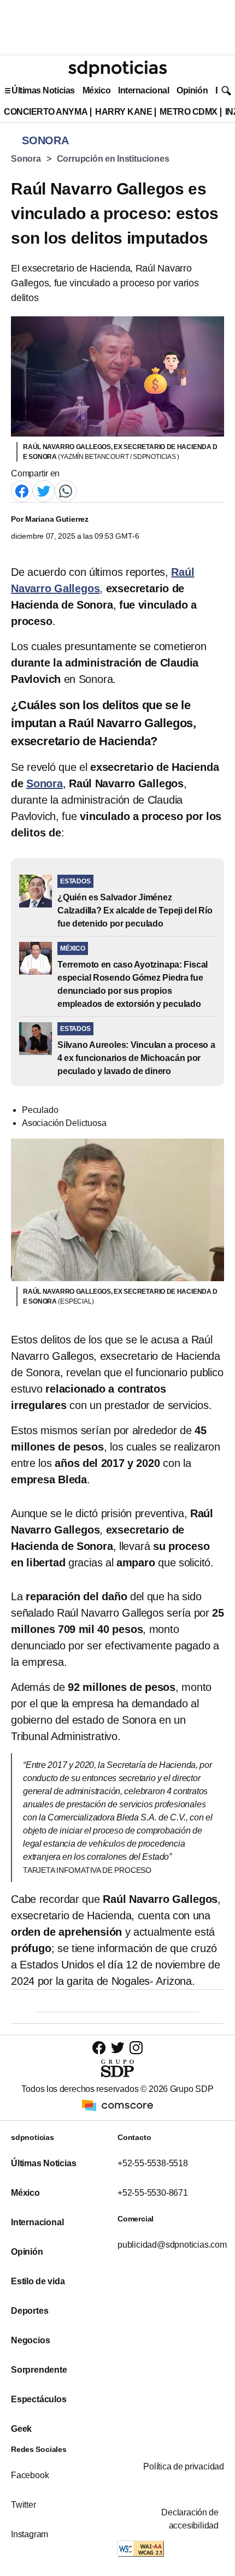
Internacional (143, 90)
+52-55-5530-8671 (153, 2193)
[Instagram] (136, 2047)
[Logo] (117, 69)
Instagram (30, 2534)
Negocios (30, 2340)
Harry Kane (124, 112)
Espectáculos (39, 2399)
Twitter (23, 2505)
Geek (21, 2429)
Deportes (30, 2311)
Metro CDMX (188, 112)
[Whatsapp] (66, 490)
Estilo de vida (38, 2281)
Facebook (30, 2475)
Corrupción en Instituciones (113, 159)
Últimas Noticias (43, 90)
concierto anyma (46, 112)
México (96, 90)
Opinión (192, 90)
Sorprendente (39, 2370)
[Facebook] (22, 490)
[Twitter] (44, 490)
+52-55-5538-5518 (153, 2163)
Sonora (26, 159)
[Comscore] (117, 2105)
